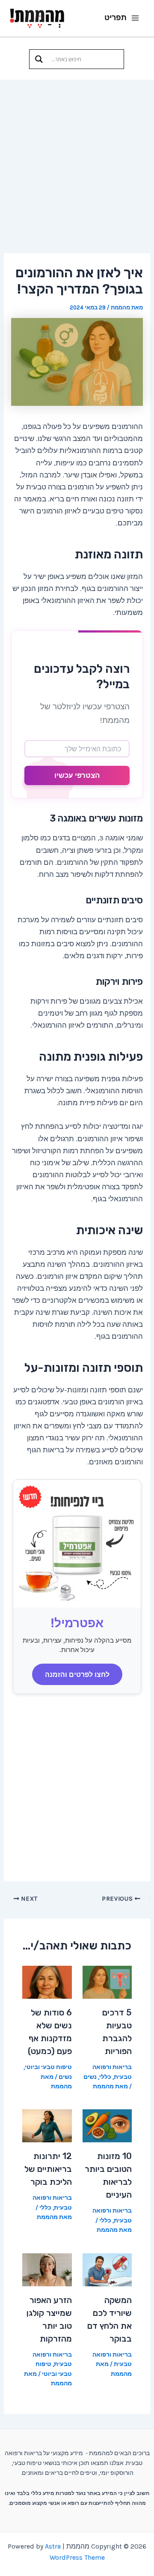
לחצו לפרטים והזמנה (77, 1674)
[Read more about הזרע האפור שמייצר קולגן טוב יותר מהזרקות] (47, 2269)
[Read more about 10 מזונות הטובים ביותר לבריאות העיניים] (107, 2125)
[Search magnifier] (39, 59)
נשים (90, 2077)
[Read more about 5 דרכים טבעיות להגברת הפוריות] (107, 1982)
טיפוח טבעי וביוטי (48, 2067)
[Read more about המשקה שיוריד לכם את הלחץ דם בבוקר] (107, 2269)
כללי (105, 2077)
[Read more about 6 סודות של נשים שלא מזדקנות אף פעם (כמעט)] (47, 1982)
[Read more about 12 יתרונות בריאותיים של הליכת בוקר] (47, 2125)
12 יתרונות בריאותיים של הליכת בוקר (48, 2169)
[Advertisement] (77, 161)
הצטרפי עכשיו (77, 775)
